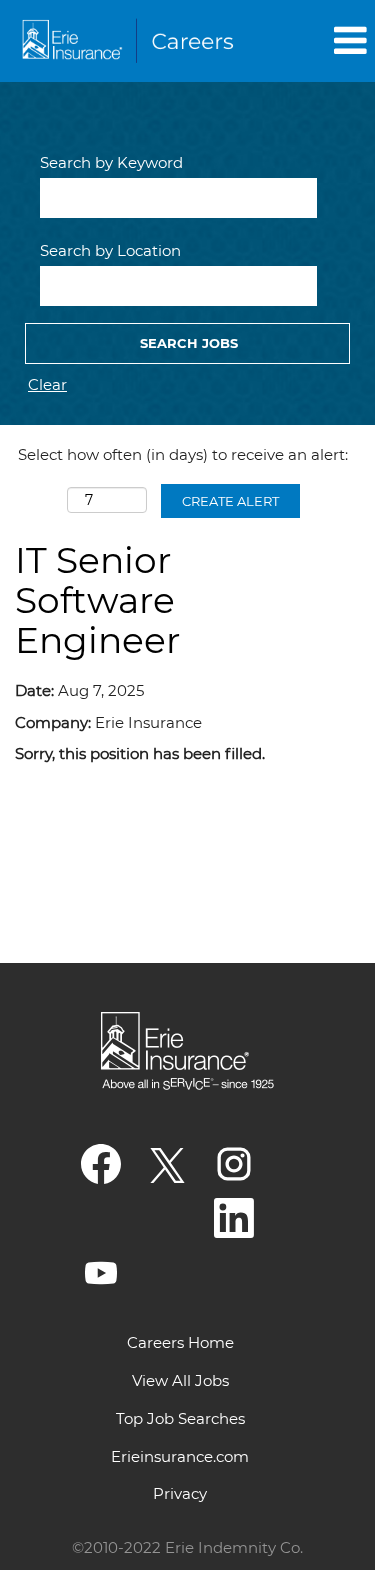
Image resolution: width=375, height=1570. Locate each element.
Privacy (180, 1493)
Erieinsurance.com (180, 1456)
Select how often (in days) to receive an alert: (183, 454)
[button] (318, 40)
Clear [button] (47, 384)
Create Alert (230, 501)
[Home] (131, 41)
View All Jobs (180, 1380)
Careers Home (180, 1342)
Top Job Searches (180, 1418)
